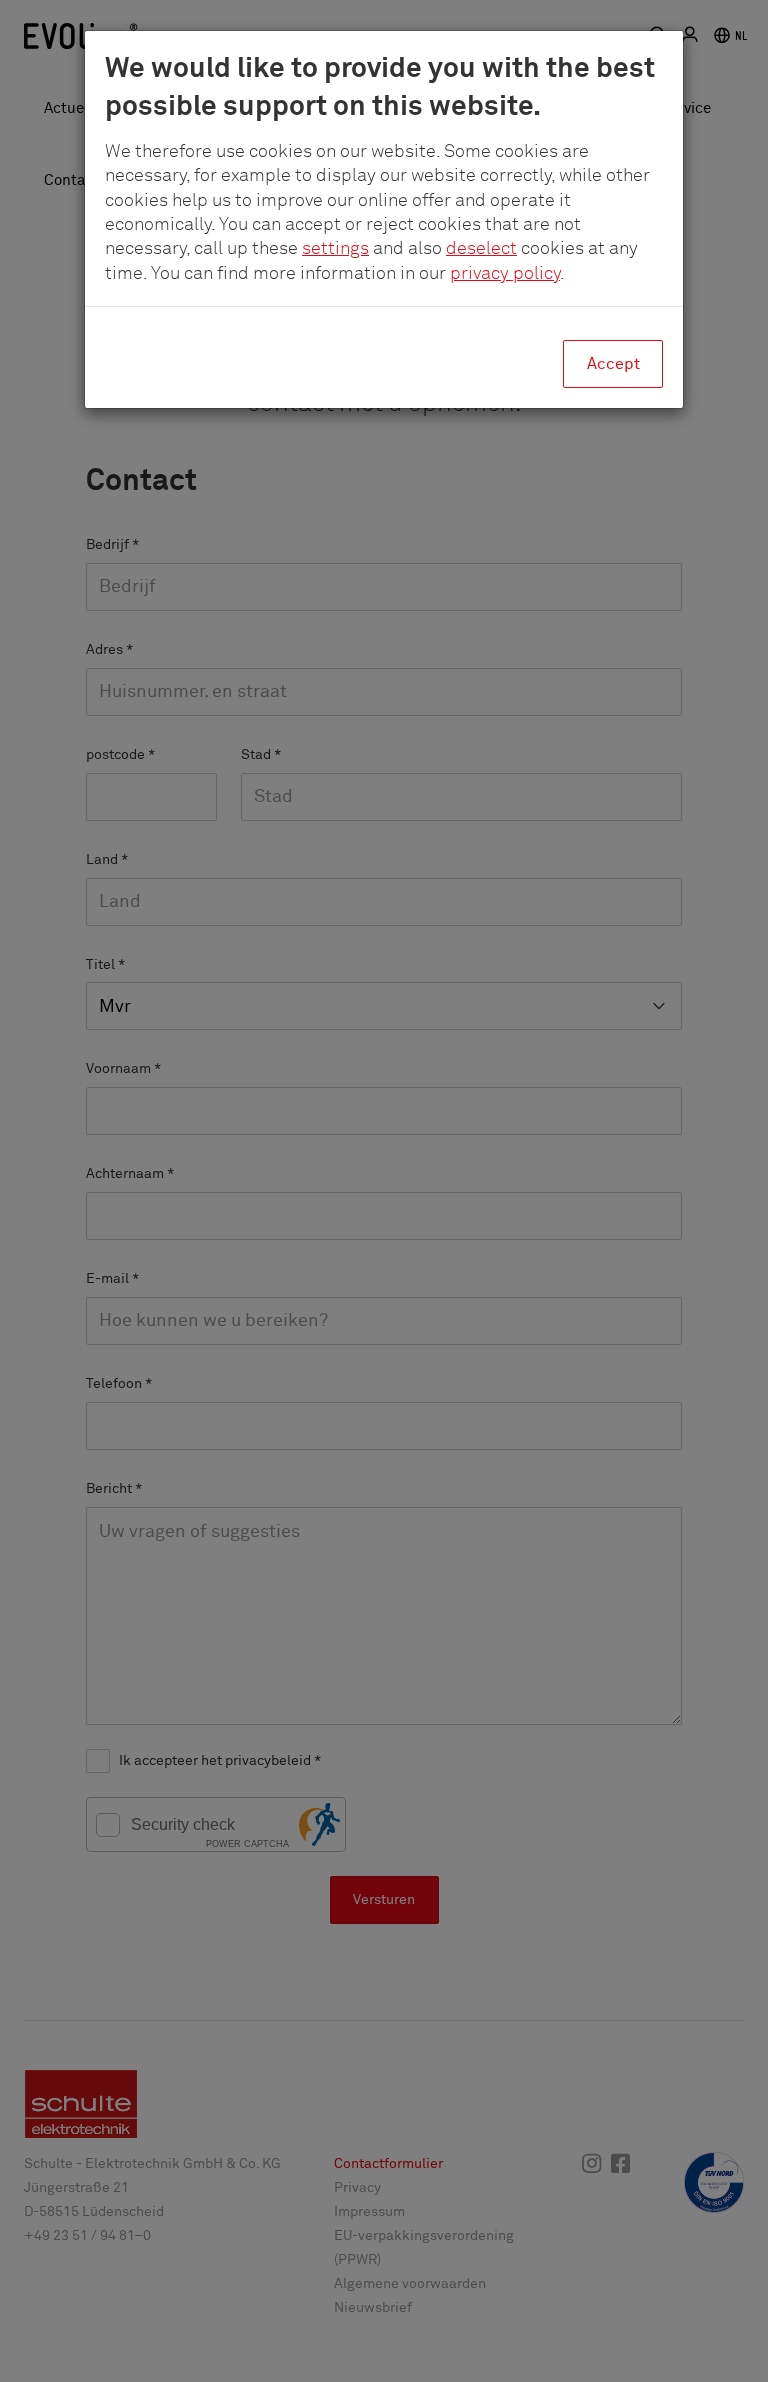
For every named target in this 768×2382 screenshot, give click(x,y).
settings (335, 249)
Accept (613, 364)
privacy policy (505, 274)
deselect (481, 249)
